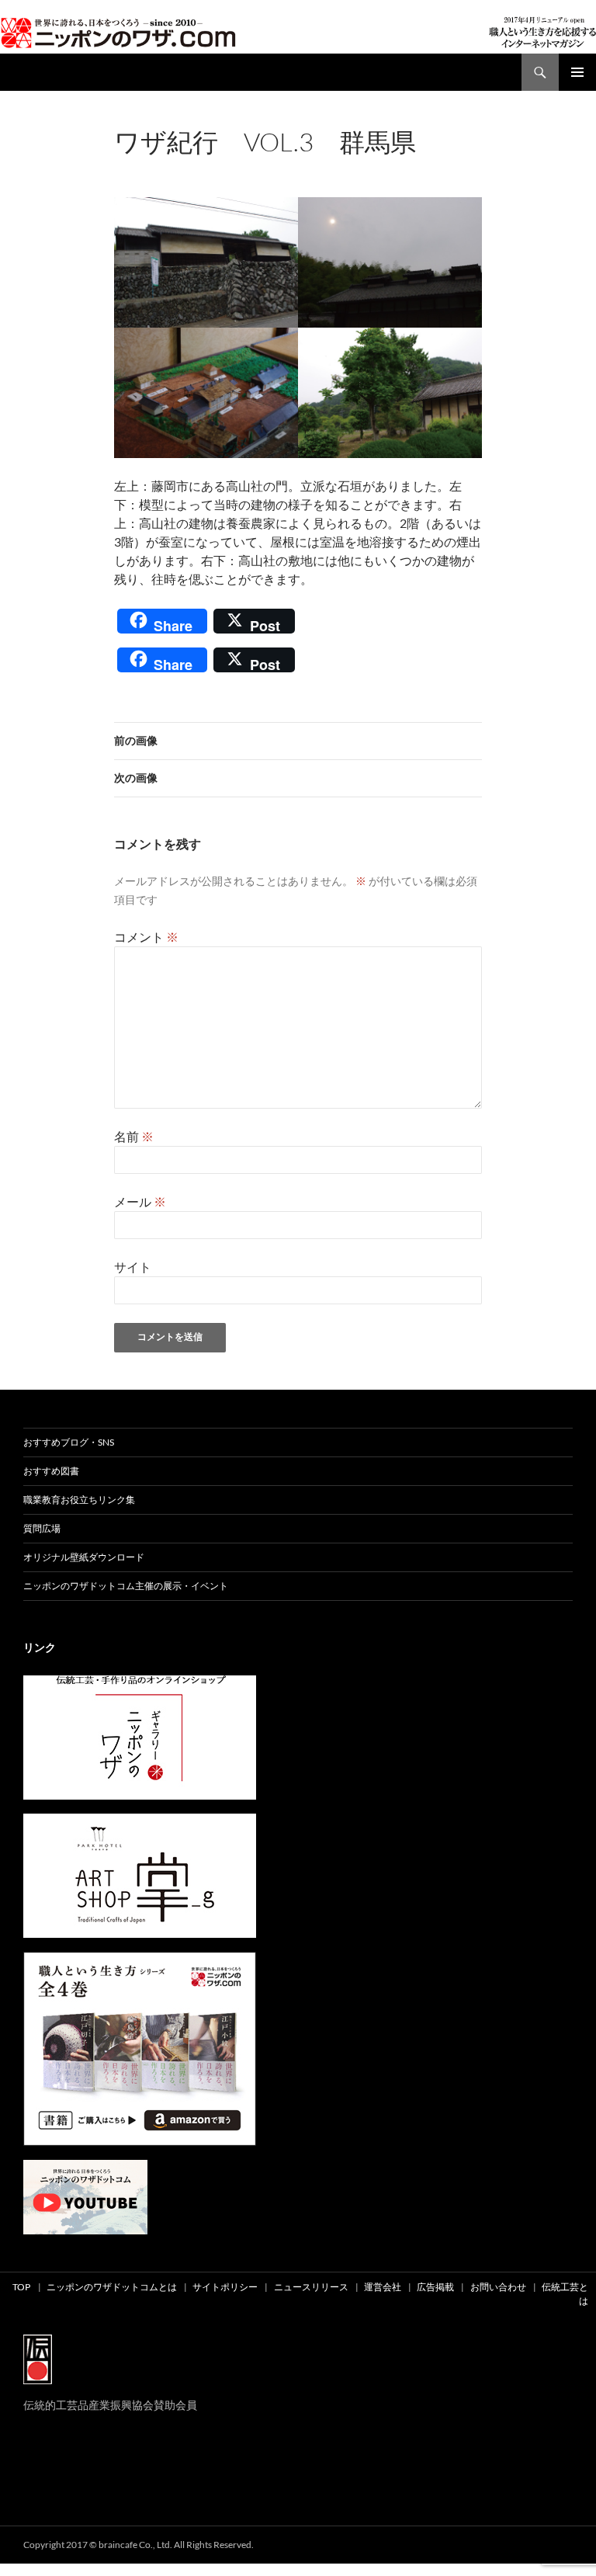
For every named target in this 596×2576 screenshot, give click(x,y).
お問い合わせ (498, 2287)
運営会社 (383, 2287)
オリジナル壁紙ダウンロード (84, 1557)
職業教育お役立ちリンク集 (79, 1500)
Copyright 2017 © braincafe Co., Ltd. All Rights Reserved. (139, 2545)
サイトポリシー (225, 2287)
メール (140, 1201)
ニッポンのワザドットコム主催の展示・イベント (126, 1586)
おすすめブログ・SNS (69, 1442)
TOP (21, 2287)
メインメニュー (577, 72)
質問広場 (42, 1528)
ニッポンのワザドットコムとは (112, 2287)
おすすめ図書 (51, 1471)
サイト (133, 1267)
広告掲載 (435, 2287)
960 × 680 (236, 163)
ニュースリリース (311, 2287)
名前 (134, 1136)
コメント (146, 937)
